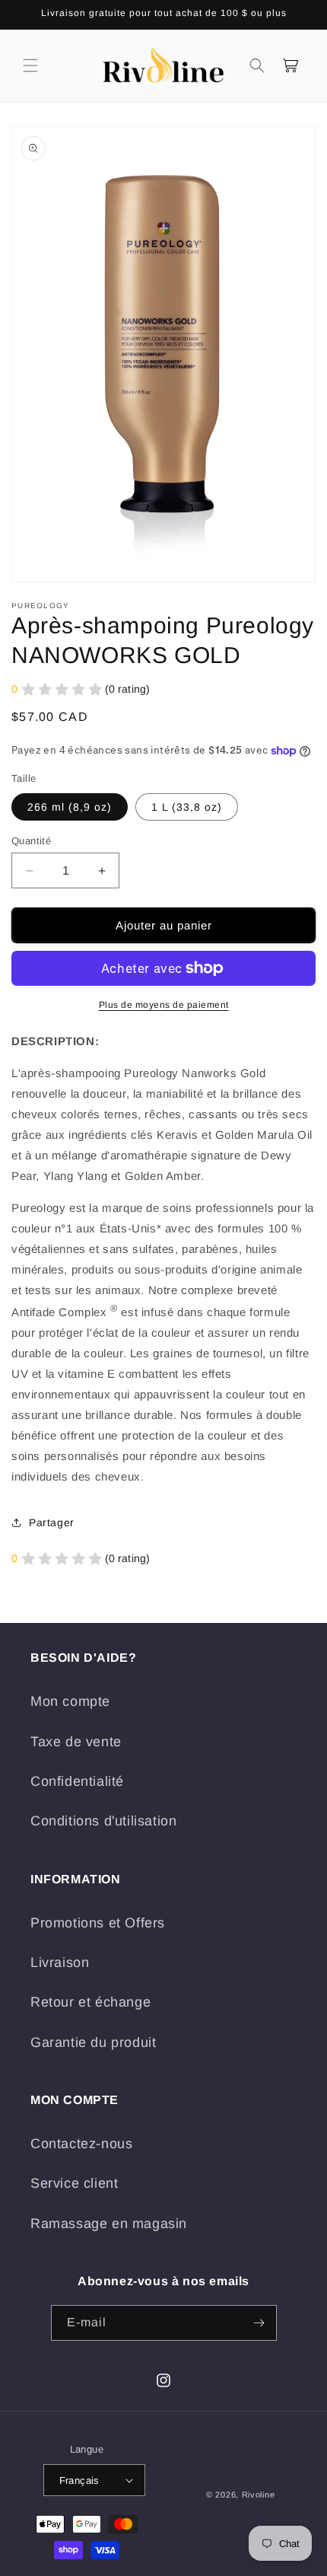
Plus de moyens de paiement (164, 1005)
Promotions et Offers (98, 1923)
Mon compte (70, 1701)
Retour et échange (90, 2002)
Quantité (31, 841)
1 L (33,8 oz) (187, 807)
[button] (30, 65)
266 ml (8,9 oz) (70, 807)
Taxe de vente (76, 1742)
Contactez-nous (81, 2144)
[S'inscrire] (259, 2323)
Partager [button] (52, 1522)
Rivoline (259, 2495)
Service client (74, 2183)
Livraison (60, 1962)
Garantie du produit (93, 2042)
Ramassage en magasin (109, 2224)
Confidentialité (77, 1781)
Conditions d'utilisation (103, 1821)
